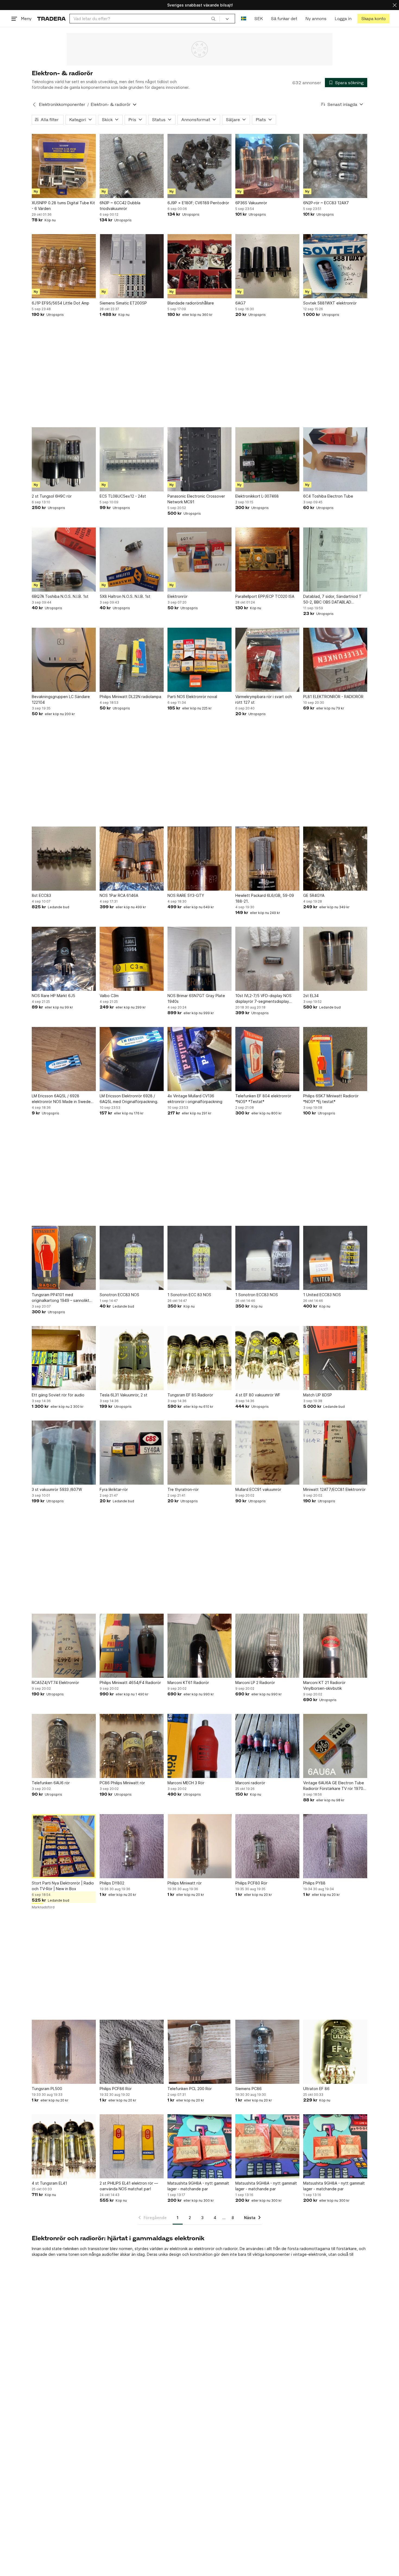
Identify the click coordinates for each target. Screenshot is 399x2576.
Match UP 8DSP (318, 1395)
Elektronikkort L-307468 (257, 496)
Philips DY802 (112, 1883)
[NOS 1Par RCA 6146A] (132, 859)
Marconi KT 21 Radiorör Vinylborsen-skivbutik (324, 1685)
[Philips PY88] (335, 1846)
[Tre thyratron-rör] (199, 1453)
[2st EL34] (335, 959)
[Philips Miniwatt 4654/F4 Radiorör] (132, 1646)
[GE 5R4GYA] (335, 859)
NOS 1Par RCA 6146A (119, 895)
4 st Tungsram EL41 (49, 2183)
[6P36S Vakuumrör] (267, 166)
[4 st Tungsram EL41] (64, 2146)
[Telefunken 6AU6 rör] (64, 1746)
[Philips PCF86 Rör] (132, 2052)
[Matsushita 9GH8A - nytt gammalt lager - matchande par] (199, 2146)
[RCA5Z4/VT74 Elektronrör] (64, 1646)
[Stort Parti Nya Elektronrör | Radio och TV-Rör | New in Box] (64, 1846)
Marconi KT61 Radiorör (188, 1683)
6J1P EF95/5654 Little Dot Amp (61, 303)
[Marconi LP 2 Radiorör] (267, 1646)
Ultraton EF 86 (316, 2089)
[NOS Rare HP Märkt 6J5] (64, 959)
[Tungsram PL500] (64, 2052)
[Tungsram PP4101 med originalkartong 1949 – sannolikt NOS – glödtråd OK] (64, 1258)
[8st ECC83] (64, 859)
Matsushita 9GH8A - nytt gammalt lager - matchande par (198, 2186)
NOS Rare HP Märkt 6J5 (53, 996)
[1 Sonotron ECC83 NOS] (267, 1258)
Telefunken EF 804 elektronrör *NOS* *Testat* (263, 1099)
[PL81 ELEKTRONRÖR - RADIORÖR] (335, 660)
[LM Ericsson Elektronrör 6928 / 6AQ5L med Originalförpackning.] (132, 1059)
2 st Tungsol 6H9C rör (52, 496)
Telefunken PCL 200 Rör (190, 2089)
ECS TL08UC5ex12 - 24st (123, 496)
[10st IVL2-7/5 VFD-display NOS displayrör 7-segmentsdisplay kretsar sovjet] (267, 959)
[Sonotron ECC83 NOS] (132, 1258)
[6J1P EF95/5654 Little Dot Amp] (64, 266)
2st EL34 (311, 996)
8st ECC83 (41, 895)
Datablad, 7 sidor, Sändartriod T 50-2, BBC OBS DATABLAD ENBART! (332, 599)
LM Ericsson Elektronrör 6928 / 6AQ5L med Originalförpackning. (129, 1099)
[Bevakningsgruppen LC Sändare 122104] (64, 660)
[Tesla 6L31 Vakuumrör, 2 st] (132, 1358)
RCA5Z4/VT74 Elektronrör (55, 1683)
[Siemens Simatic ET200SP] (132, 266)
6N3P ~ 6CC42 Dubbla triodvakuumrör (120, 206)
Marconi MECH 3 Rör (186, 1783)
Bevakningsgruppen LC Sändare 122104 (61, 699)
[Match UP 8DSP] (335, 1358)
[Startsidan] (51, 19)
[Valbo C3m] (132, 959)
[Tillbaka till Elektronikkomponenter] (34, 105)
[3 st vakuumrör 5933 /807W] (64, 1453)
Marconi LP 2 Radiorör (255, 1683)
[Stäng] (395, 5)
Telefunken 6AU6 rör (51, 1783)
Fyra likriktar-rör (114, 1489)
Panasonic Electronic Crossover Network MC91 (196, 499)
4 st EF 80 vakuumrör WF (258, 1395)
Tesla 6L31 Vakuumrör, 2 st (123, 1395)
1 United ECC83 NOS (322, 1295)
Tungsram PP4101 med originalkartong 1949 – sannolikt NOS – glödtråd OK (61, 1298)
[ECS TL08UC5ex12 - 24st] (132, 459)
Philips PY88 (314, 1883)
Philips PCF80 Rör (251, 1883)
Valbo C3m (109, 996)
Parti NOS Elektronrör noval (192, 697)
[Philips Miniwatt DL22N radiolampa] (132, 660)
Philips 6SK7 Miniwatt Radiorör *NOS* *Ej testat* (331, 1099)
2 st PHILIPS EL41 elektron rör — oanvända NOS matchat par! (129, 2186)
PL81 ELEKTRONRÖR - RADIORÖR (333, 697)
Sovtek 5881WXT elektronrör (330, 303)
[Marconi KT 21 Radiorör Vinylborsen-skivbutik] (335, 1646)
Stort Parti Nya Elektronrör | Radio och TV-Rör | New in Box (63, 1886)
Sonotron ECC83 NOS (119, 1295)
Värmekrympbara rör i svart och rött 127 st (264, 699)
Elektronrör (178, 596)
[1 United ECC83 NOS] (335, 1258)
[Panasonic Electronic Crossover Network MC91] (199, 459)
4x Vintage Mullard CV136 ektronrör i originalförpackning (195, 1099)
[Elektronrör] (199, 560)
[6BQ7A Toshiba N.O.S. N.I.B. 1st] (64, 560)
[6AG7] (267, 266)
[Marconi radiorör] (267, 1746)
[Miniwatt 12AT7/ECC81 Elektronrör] (335, 1453)
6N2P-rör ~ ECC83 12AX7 (326, 203)
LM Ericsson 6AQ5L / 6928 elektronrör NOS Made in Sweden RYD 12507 (62, 1099)
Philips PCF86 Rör (116, 2089)
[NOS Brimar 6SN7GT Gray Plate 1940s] (199, 959)
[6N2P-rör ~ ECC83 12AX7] (335, 166)
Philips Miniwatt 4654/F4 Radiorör (130, 1683)
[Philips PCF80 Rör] (267, 1846)
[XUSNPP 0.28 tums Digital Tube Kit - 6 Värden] (64, 166)
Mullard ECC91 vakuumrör (258, 1489)
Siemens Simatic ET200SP (123, 303)
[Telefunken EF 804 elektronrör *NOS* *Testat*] (267, 1059)
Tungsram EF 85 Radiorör (190, 1395)
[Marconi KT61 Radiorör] (199, 1646)
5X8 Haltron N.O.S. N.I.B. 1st (125, 596)
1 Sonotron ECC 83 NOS (189, 1295)
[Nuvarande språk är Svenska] (244, 19)
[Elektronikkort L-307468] (267, 459)
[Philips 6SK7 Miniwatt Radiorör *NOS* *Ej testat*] (335, 1059)
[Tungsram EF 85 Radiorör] (199, 1358)
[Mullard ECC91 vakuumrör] (267, 1453)
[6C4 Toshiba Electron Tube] (335, 459)
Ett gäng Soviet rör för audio (58, 1395)
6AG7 (240, 303)
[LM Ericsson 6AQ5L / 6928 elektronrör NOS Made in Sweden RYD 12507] (64, 1059)
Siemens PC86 (248, 2089)
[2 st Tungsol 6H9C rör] (64, 459)
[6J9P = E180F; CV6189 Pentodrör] (199, 166)
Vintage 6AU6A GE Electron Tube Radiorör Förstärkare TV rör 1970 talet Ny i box (334, 1786)
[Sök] (213, 18)
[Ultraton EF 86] (335, 2052)
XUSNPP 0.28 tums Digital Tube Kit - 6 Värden (63, 206)
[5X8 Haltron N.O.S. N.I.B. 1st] (132, 560)
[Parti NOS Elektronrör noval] (199, 660)
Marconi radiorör (250, 1783)
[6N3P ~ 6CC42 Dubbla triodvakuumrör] (132, 166)
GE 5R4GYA (314, 895)
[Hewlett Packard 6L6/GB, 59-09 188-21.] (267, 859)
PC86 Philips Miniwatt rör (122, 1783)
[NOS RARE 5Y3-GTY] (199, 859)
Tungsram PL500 (47, 2089)
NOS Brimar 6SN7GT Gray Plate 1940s (196, 998)
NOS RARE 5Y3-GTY (186, 895)
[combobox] (145, 19)
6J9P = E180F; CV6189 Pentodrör (198, 203)
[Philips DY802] (132, 1846)
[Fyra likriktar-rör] (132, 1453)
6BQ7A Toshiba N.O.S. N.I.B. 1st (60, 596)
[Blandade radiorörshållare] (199, 266)
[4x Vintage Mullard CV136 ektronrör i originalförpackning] (199, 1059)
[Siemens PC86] (267, 2052)
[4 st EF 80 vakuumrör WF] (267, 1358)
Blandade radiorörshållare (191, 303)
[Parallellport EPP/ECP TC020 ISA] (267, 560)
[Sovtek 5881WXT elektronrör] (335, 266)
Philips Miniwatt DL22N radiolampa (130, 697)
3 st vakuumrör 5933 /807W (57, 1489)
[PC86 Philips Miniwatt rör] (132, 1746)
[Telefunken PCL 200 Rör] (199, 2052)
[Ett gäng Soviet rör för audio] (64, 1358)
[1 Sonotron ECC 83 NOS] (199, 1258)
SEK (259, 19)
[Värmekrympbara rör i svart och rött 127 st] (267, 660)
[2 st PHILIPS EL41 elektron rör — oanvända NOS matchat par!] (132, 2146)
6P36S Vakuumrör (251, 203)
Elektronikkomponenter (62, 104)
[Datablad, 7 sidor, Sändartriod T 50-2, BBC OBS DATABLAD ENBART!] (335, 560)
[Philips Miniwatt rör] (199, 1846)
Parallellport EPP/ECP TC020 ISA (265, 596)
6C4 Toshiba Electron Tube (328, 496)
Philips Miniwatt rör (185, 1883)
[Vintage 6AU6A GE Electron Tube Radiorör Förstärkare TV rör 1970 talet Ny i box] (335, 1746)
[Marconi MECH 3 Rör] (199, 1746)
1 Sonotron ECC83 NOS (257, 1295)
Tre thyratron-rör (183, 1489)
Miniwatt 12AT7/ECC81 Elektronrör (334, 1489)
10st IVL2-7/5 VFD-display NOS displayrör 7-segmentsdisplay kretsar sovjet (263, 999)
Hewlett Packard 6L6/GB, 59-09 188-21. (265, 898)
